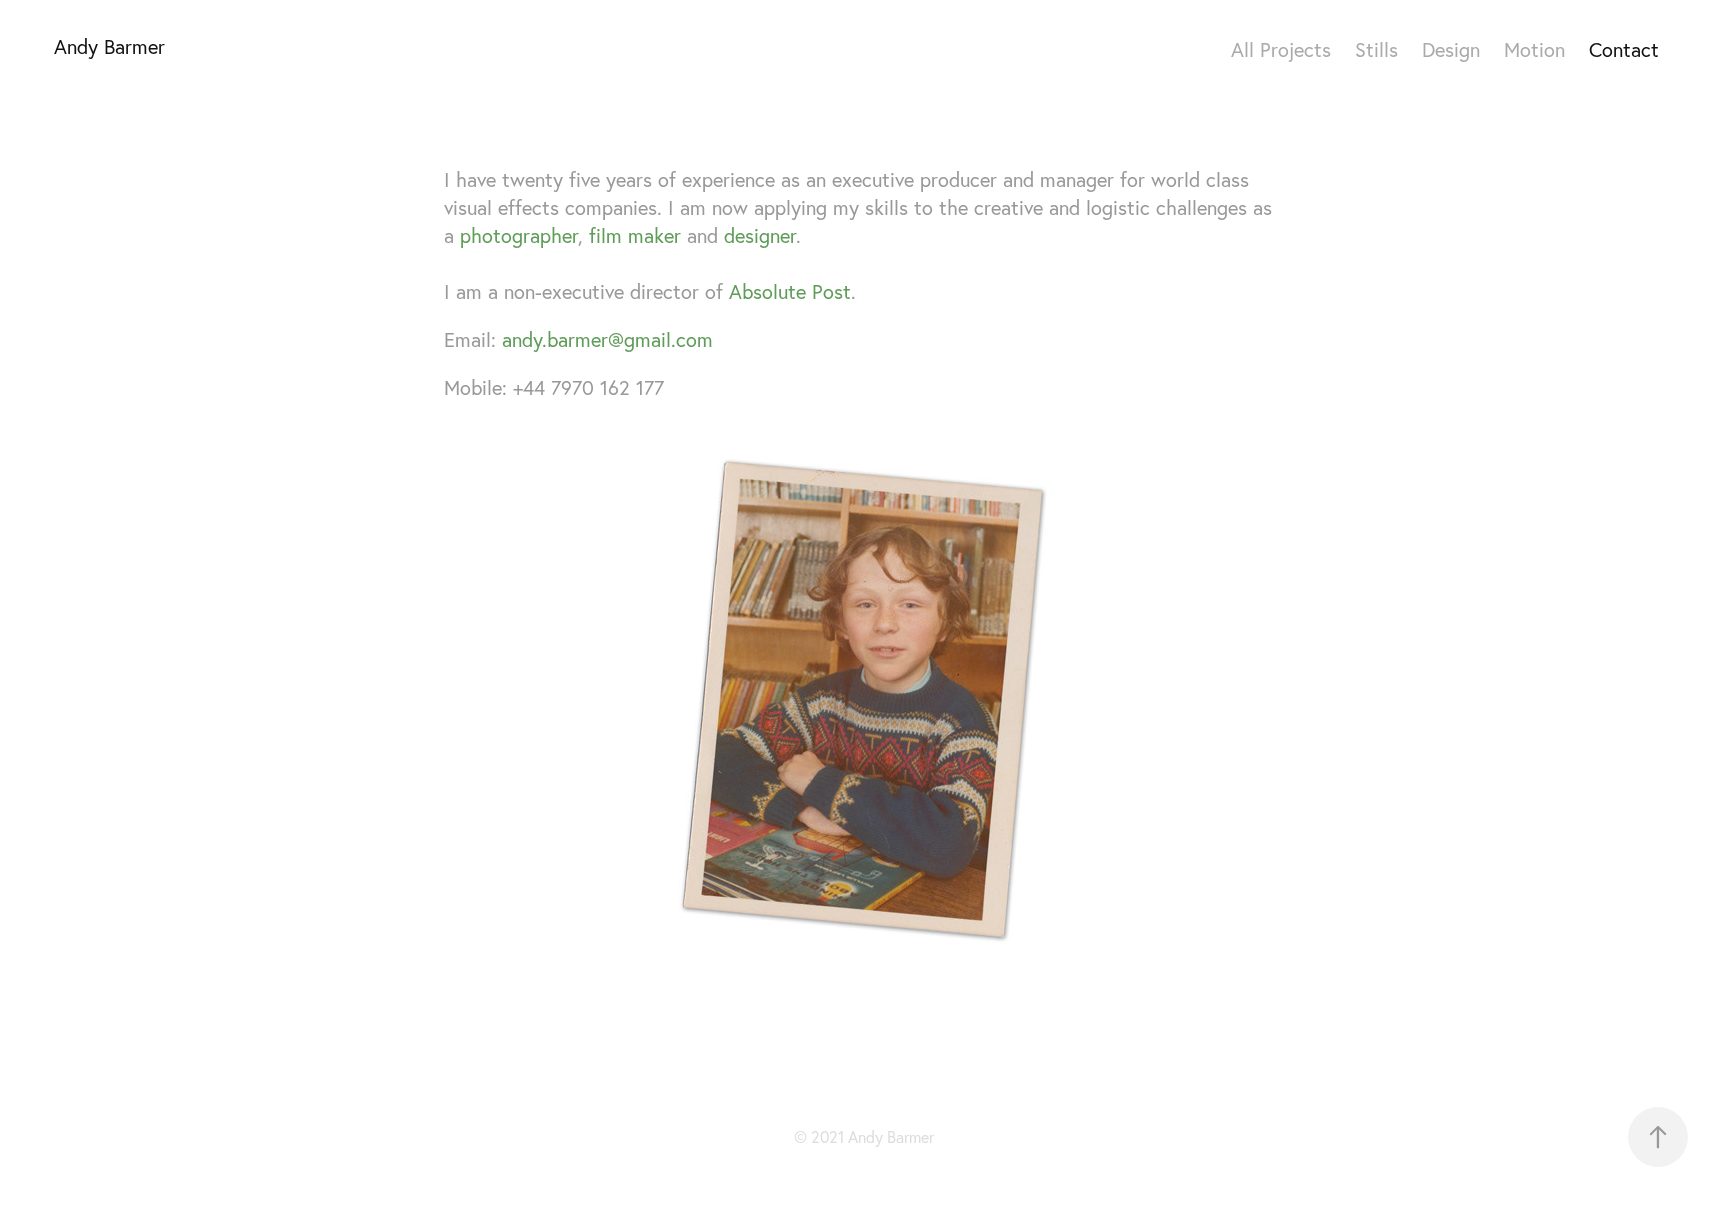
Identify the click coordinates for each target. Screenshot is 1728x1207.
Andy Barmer (109, 46)
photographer (519, 235)
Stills (1376, 49)
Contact (1624, 49)
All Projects (1281, 49)
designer (760, 235)
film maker (635, 235)
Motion (1534, 49)
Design (1451, 49)
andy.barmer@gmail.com (607, 339)
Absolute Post (790, 291)
